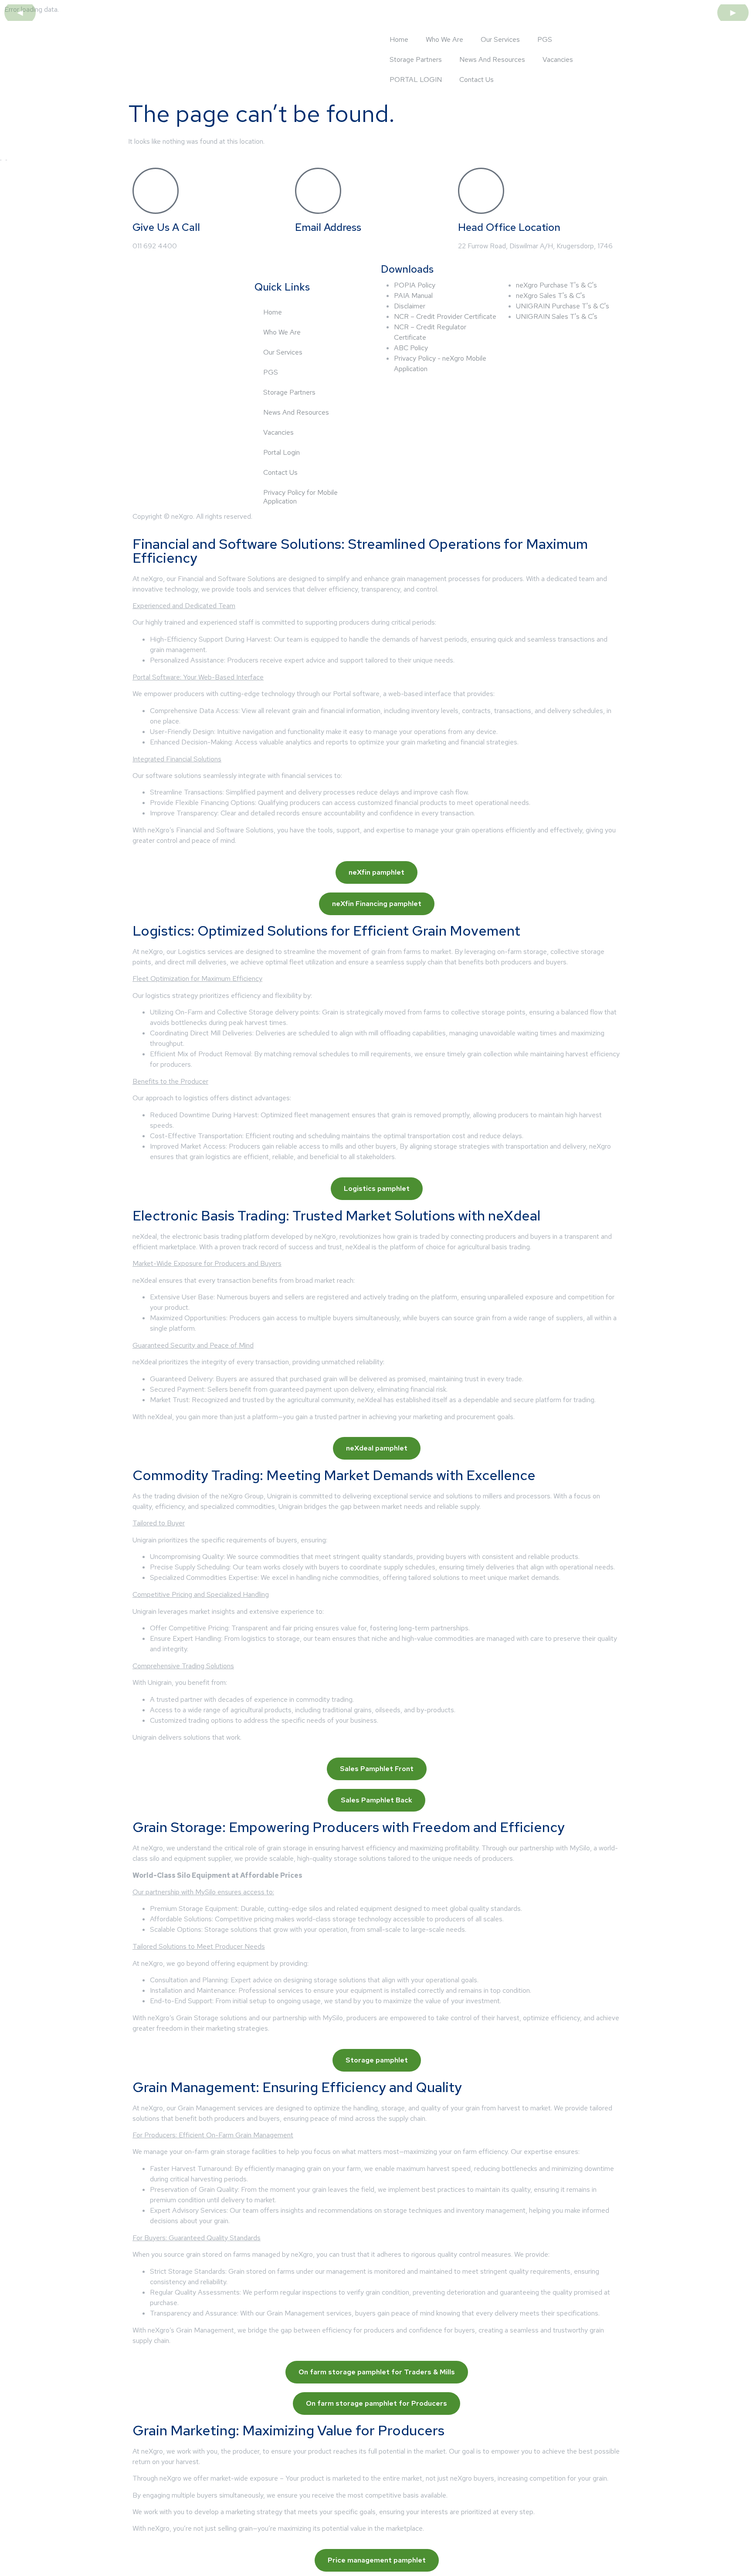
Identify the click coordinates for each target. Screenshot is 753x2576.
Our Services (500, 39)
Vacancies (558, 59)
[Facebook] (143, 310)
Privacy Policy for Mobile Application (300, 497)
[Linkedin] (167, 310)
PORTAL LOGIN (416, 79)
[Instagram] (190, 310)
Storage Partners (416, 59)
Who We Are (444, 39)
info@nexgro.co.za (322, 246)
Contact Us (477, 79)
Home (399, 39)
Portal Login (282, 452)
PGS (545, 39)
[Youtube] (214, 310)
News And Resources (492, 59)
